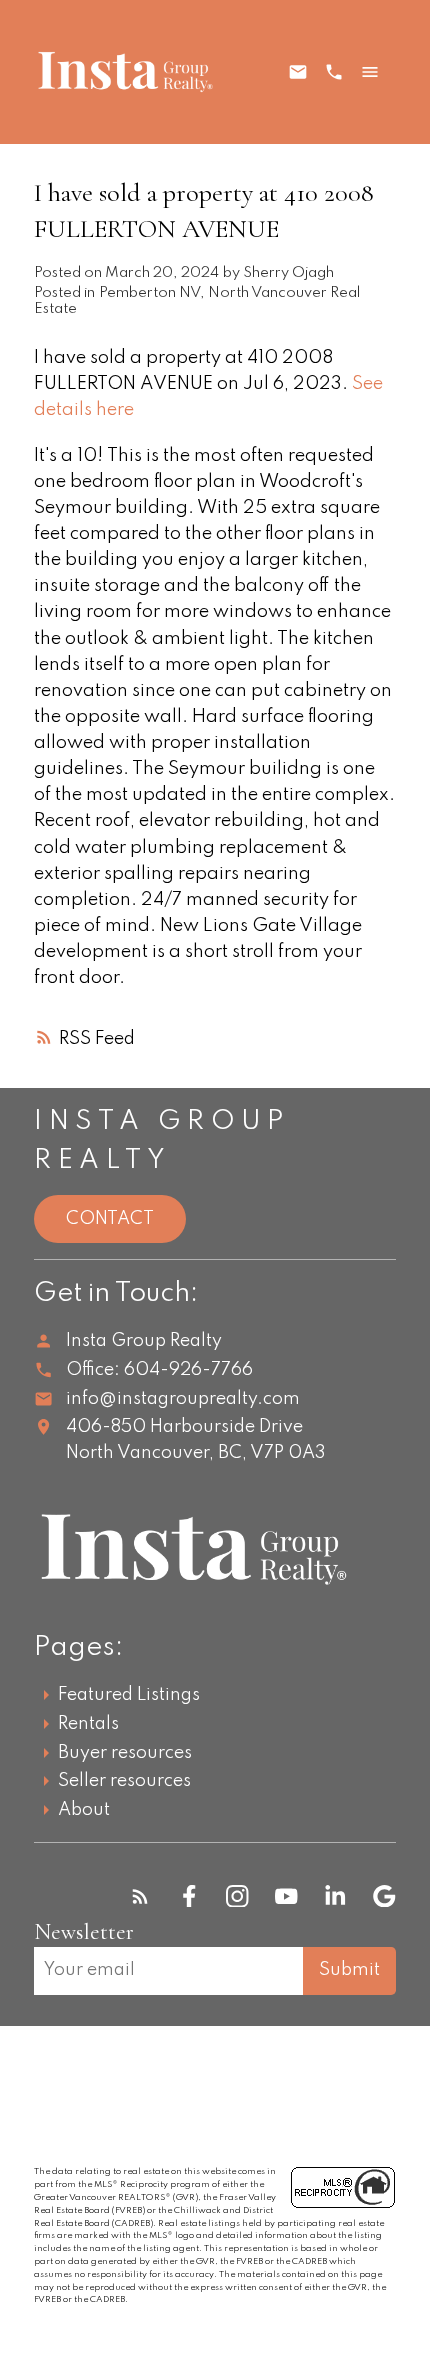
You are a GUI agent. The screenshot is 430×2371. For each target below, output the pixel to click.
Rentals (88, 1724)
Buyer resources (125, 1753)
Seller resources (124, 1781)
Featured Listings (129, 1695)
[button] (140, 1896)
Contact (110, 1219)
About (84, 1810)
